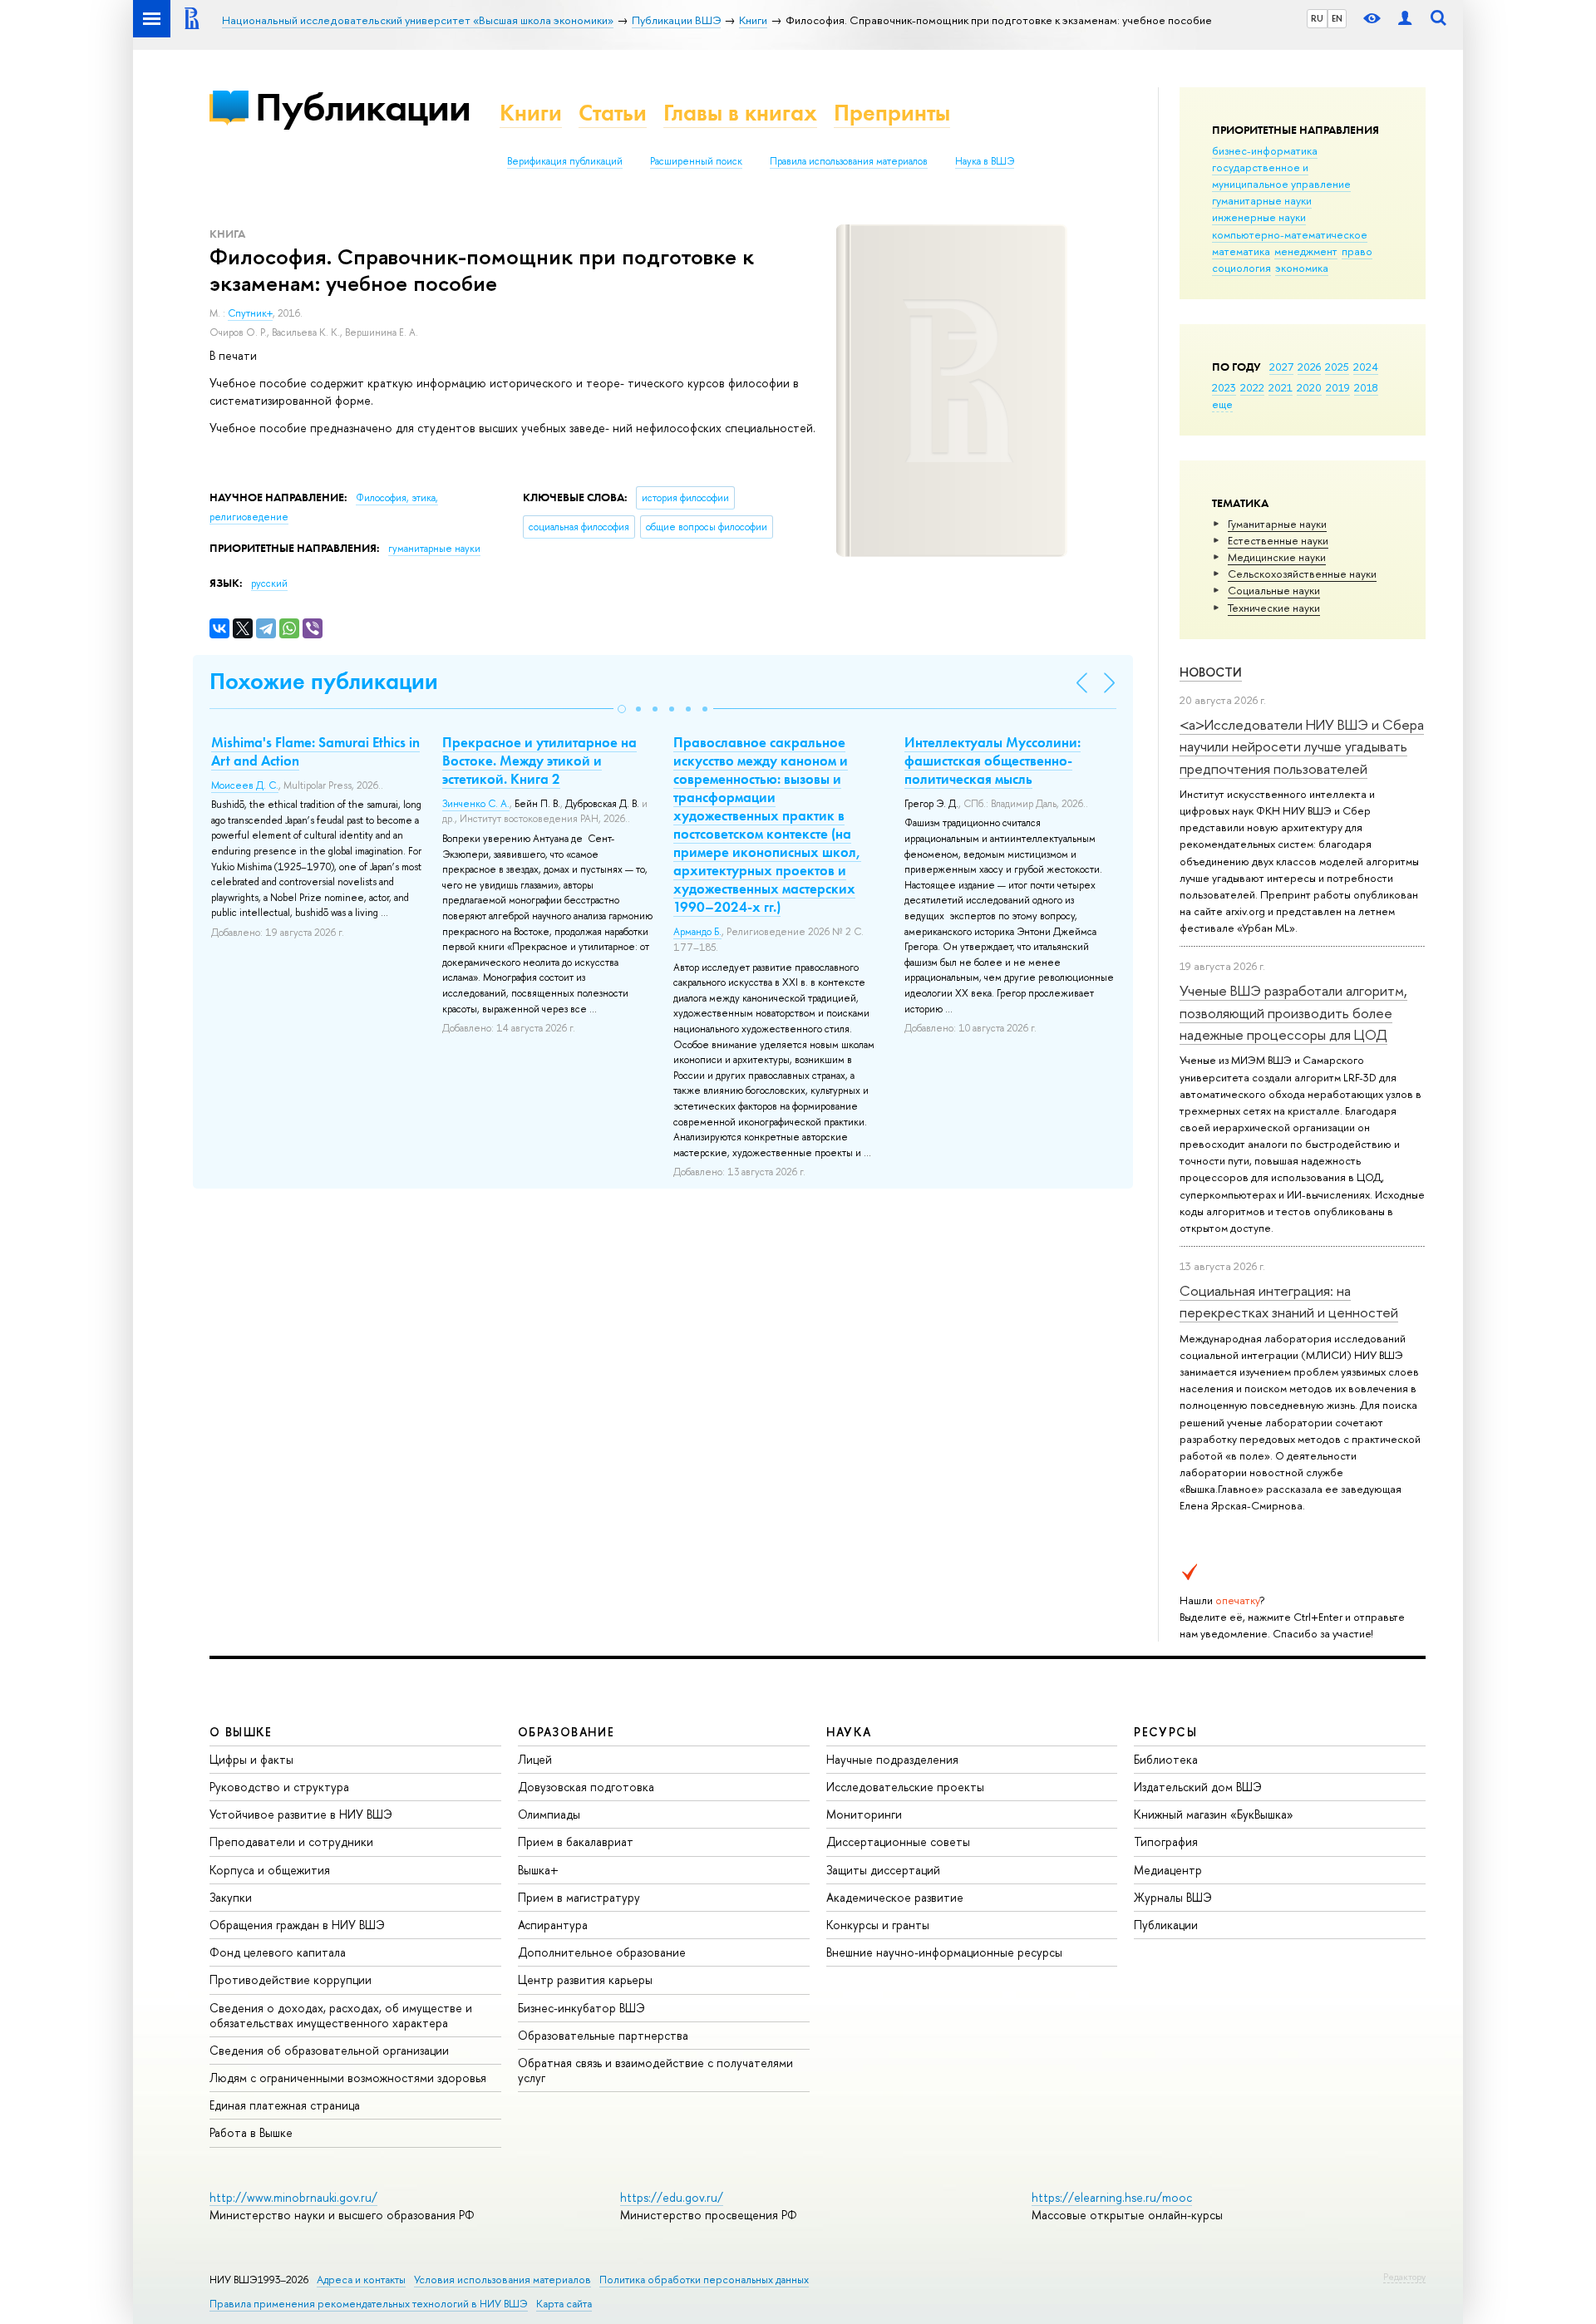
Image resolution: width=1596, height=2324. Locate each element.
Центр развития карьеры (585, 1979)
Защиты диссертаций (883, 1870)
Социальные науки (1274, 590)
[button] (622, 709)
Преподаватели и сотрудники (291, 1841)
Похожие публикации (324, 681)
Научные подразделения (892, 1759)
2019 (1338, 387)
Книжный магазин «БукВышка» (1214, 1814)
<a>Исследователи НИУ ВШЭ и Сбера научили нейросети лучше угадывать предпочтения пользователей (1302, 746)
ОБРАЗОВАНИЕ (566, 1732)
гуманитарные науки (1262, 200)
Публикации (363, 107)
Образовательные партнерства (603, 2035)
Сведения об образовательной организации (329, 2050)
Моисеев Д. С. (245, 785)
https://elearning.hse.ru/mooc (1112, 2197)
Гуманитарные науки (1277, 524)
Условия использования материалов (502, 2280)
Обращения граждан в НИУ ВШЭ (297, 1925)
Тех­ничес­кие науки (1274, 608)
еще (1222, 404)
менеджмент (1306, 251)
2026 (1309, 367)
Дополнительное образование (602, 1952)
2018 (1366, 387)
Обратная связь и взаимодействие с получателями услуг (655, 2070)
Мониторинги (864, 1814)
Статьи (613, 113)
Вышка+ (538, 1870)
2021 (1281, 387)
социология (1241, 268)
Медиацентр (1168, 1870)
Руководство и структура (279, 1787)
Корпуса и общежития (270, 1870)
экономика (1302, 268)
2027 (1281, 367)
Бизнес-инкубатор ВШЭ (581, 2008)
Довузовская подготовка (586, 1787)
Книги (531, 113)
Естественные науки (1278, 540)
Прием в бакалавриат (576, 1841)
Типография (1166, 1841)
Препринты (892, 113)
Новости (1211, 672)
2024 (1366, 367)
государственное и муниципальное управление (1281, 175)
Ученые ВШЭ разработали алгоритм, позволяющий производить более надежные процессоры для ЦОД (1293, 1012)
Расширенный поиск (696, 161)
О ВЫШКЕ (241, 1732)
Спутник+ (250, 313)
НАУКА (849, 1732)
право (1357, 251)
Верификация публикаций (565, 161)
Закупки (231, 1897)
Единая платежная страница (285, 2105)
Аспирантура (553, 1925)
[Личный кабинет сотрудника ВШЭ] (1405, 19)
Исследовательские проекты (905, 1787)
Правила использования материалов (849, 161)
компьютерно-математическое (1290, 234)
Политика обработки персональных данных (704, 2280)
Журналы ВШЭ (1173, 1897)
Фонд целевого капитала (278, 1952)
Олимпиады (549, 1814)
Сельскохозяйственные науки (1302, 574)
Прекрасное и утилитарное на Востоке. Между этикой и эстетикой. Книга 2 (539, 761)
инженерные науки (1259, 217)
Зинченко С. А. (476, 804)
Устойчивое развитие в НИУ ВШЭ (301, 1814)
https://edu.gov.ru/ (672, 2197)
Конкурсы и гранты (878, 1925)
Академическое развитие (895, 1897)
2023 (1224, 387)
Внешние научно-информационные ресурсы (944, 1952)
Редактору (1404, 2277)
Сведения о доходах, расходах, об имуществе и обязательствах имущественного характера (341, 2015)
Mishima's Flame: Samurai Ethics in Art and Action (315, 751)
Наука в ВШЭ (985, 161)
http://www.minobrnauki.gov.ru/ (293, 2197)
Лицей (535, 1759)
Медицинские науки (1277, 557)
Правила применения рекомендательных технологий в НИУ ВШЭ (369, 2304)
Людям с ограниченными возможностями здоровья (348, 2078)
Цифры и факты (251, 1759)
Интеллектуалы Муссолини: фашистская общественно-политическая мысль (993, 761)
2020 (1309, 387)
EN (1337, 18)
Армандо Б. (697, 932)
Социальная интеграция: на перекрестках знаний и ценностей (1289, 1301)
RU (1317, 18)
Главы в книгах (740, 113)
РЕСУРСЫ (1165, 1732)
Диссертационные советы (898, 1841)
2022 (1252, 387)
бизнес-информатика (1265, 150)
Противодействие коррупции (291, 1979)
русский (269, 583)
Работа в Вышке (251, 2132)
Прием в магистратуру (579, 1897)
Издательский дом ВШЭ (1198, 1787)
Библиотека (1166, 1759)
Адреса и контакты (361, 2280)
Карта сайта (564, 2304)
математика (1241, 251)
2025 (1337, 367)
